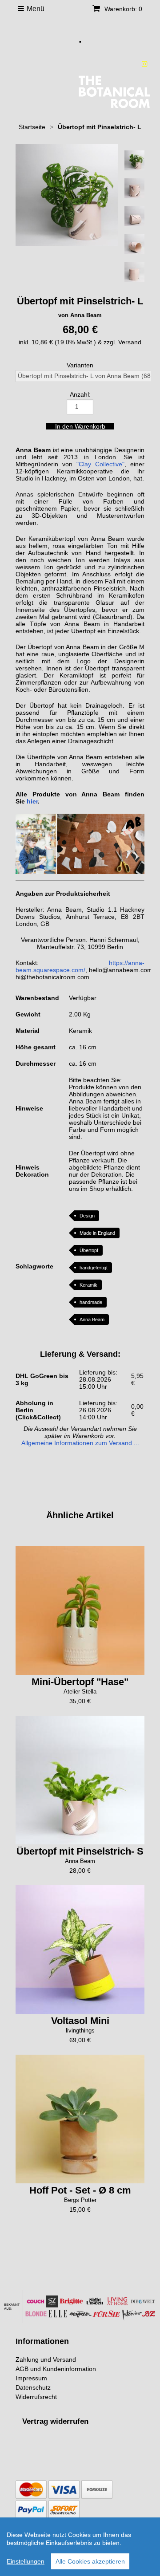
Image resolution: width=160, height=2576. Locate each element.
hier (32, 801)
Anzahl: (80, 394)
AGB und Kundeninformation (56, 2369)
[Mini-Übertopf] (80, 1611)
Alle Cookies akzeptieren (90, 2561)
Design (87, 1216)
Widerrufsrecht (36, 2397)
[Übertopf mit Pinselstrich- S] (80, 1780)
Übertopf (89, 1250)
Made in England (97, 1233)
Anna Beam (92, 1320)
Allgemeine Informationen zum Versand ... (80, 1443)
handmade (91, 1302)
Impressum (31, 2378)
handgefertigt (94, 1268)
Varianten (80, 365)
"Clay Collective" (100, 464)
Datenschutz (33, 2387)
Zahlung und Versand (46, 2359)
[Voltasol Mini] (80, 1950)
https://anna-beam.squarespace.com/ (80, 966)
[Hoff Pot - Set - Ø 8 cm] (80, 2119)
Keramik (88, 1285)
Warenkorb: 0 (122, 9)
